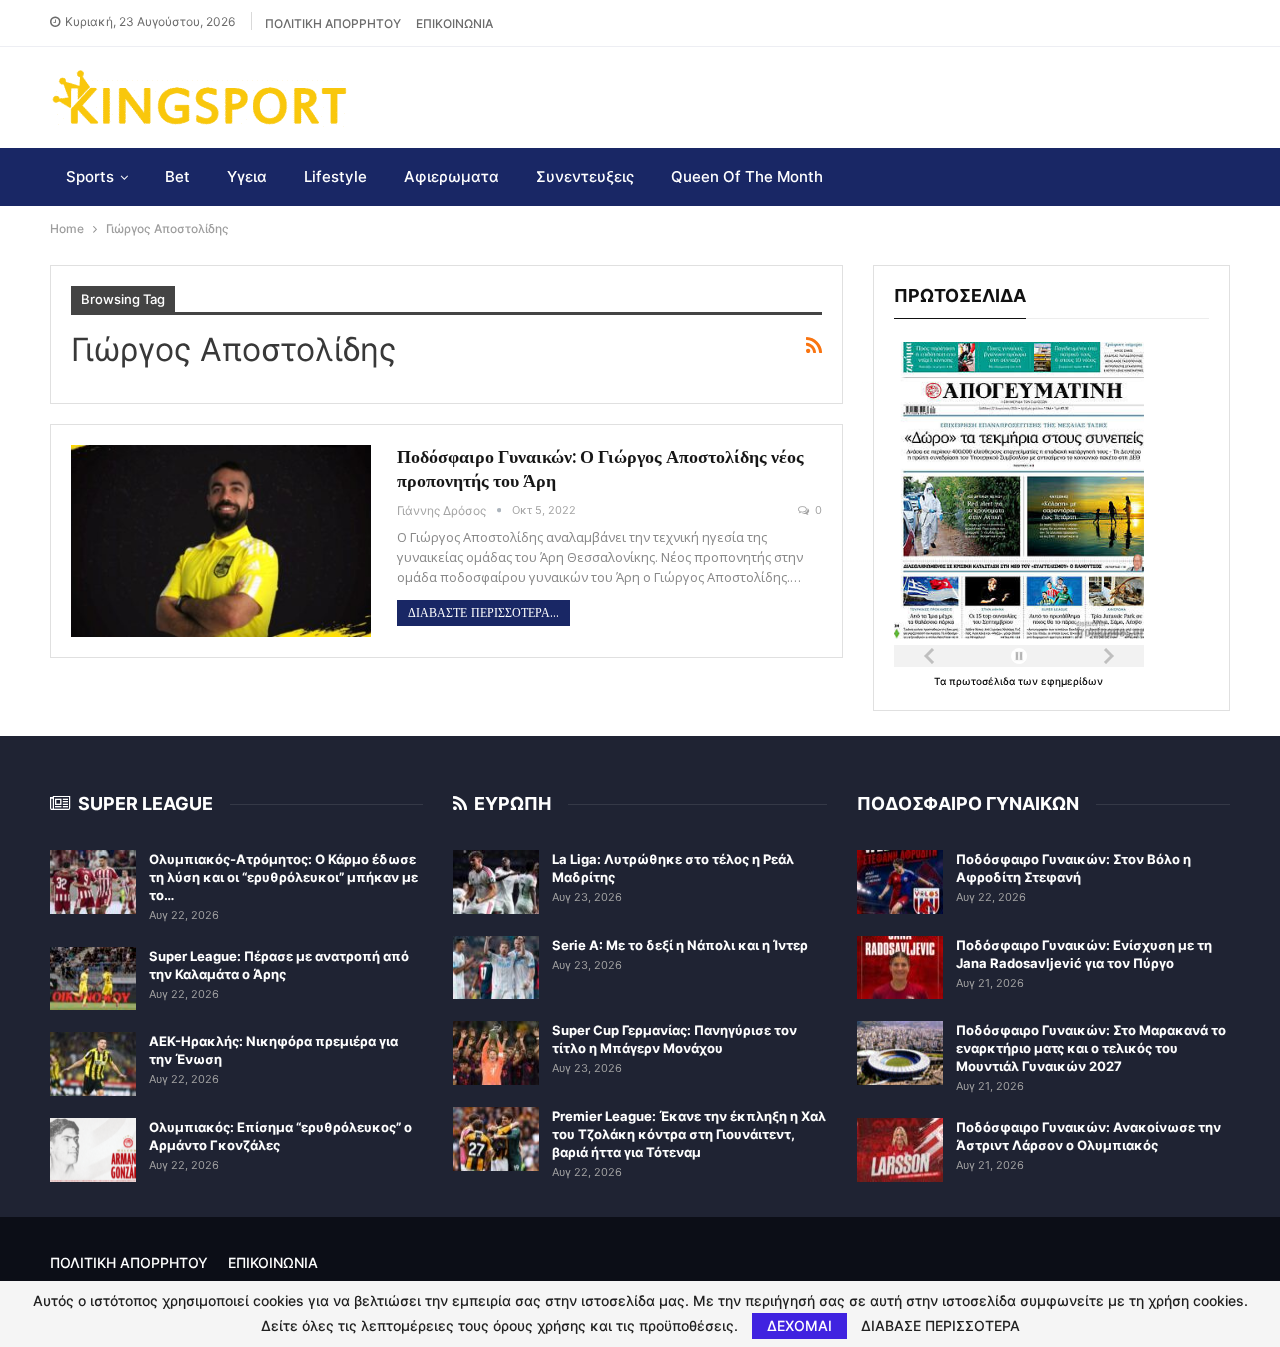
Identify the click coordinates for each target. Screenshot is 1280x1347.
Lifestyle (335, 176)
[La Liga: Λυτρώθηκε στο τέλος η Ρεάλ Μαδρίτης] (496, 882)
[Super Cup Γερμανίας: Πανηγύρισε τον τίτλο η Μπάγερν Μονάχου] (496, 1053)
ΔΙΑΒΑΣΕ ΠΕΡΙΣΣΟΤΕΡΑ (940, 1326)
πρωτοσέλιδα (983, 681)
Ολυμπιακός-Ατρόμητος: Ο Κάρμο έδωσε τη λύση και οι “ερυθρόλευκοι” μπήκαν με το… (283, 877)
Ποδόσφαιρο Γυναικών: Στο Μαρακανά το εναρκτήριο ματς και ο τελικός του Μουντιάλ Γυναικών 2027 (1091, 1048)
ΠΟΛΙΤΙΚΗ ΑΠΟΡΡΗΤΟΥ (333, 23)
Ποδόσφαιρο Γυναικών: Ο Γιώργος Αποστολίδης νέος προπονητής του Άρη (600, 468)
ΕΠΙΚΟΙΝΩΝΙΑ (454, 23)
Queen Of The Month (747, 176)
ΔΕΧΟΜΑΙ (799, 1325)
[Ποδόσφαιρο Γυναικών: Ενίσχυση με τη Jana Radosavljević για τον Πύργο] (900, 968)
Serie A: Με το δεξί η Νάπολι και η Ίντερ (680, 945)
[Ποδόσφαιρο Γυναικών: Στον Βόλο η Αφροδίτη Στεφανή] (900, 882)
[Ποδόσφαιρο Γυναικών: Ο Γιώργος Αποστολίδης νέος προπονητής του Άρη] (221, 541)
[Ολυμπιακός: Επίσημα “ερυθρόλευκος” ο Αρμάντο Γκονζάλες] (93, 1150)
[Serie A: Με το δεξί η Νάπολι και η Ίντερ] (496, 968)
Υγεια (247, 176)
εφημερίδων (1072, 681)
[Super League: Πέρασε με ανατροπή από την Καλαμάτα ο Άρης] (93, 979)
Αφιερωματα (451, 176)
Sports (90, 176)
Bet (177, 176)
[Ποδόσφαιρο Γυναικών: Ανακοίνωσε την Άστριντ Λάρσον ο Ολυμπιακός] (900, 1150)
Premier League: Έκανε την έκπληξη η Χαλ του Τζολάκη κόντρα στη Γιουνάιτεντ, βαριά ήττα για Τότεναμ (689, 1134)
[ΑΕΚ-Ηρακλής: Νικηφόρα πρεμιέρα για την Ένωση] (93, 1064)
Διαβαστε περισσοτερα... (483, 613)
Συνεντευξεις (585, 176)
